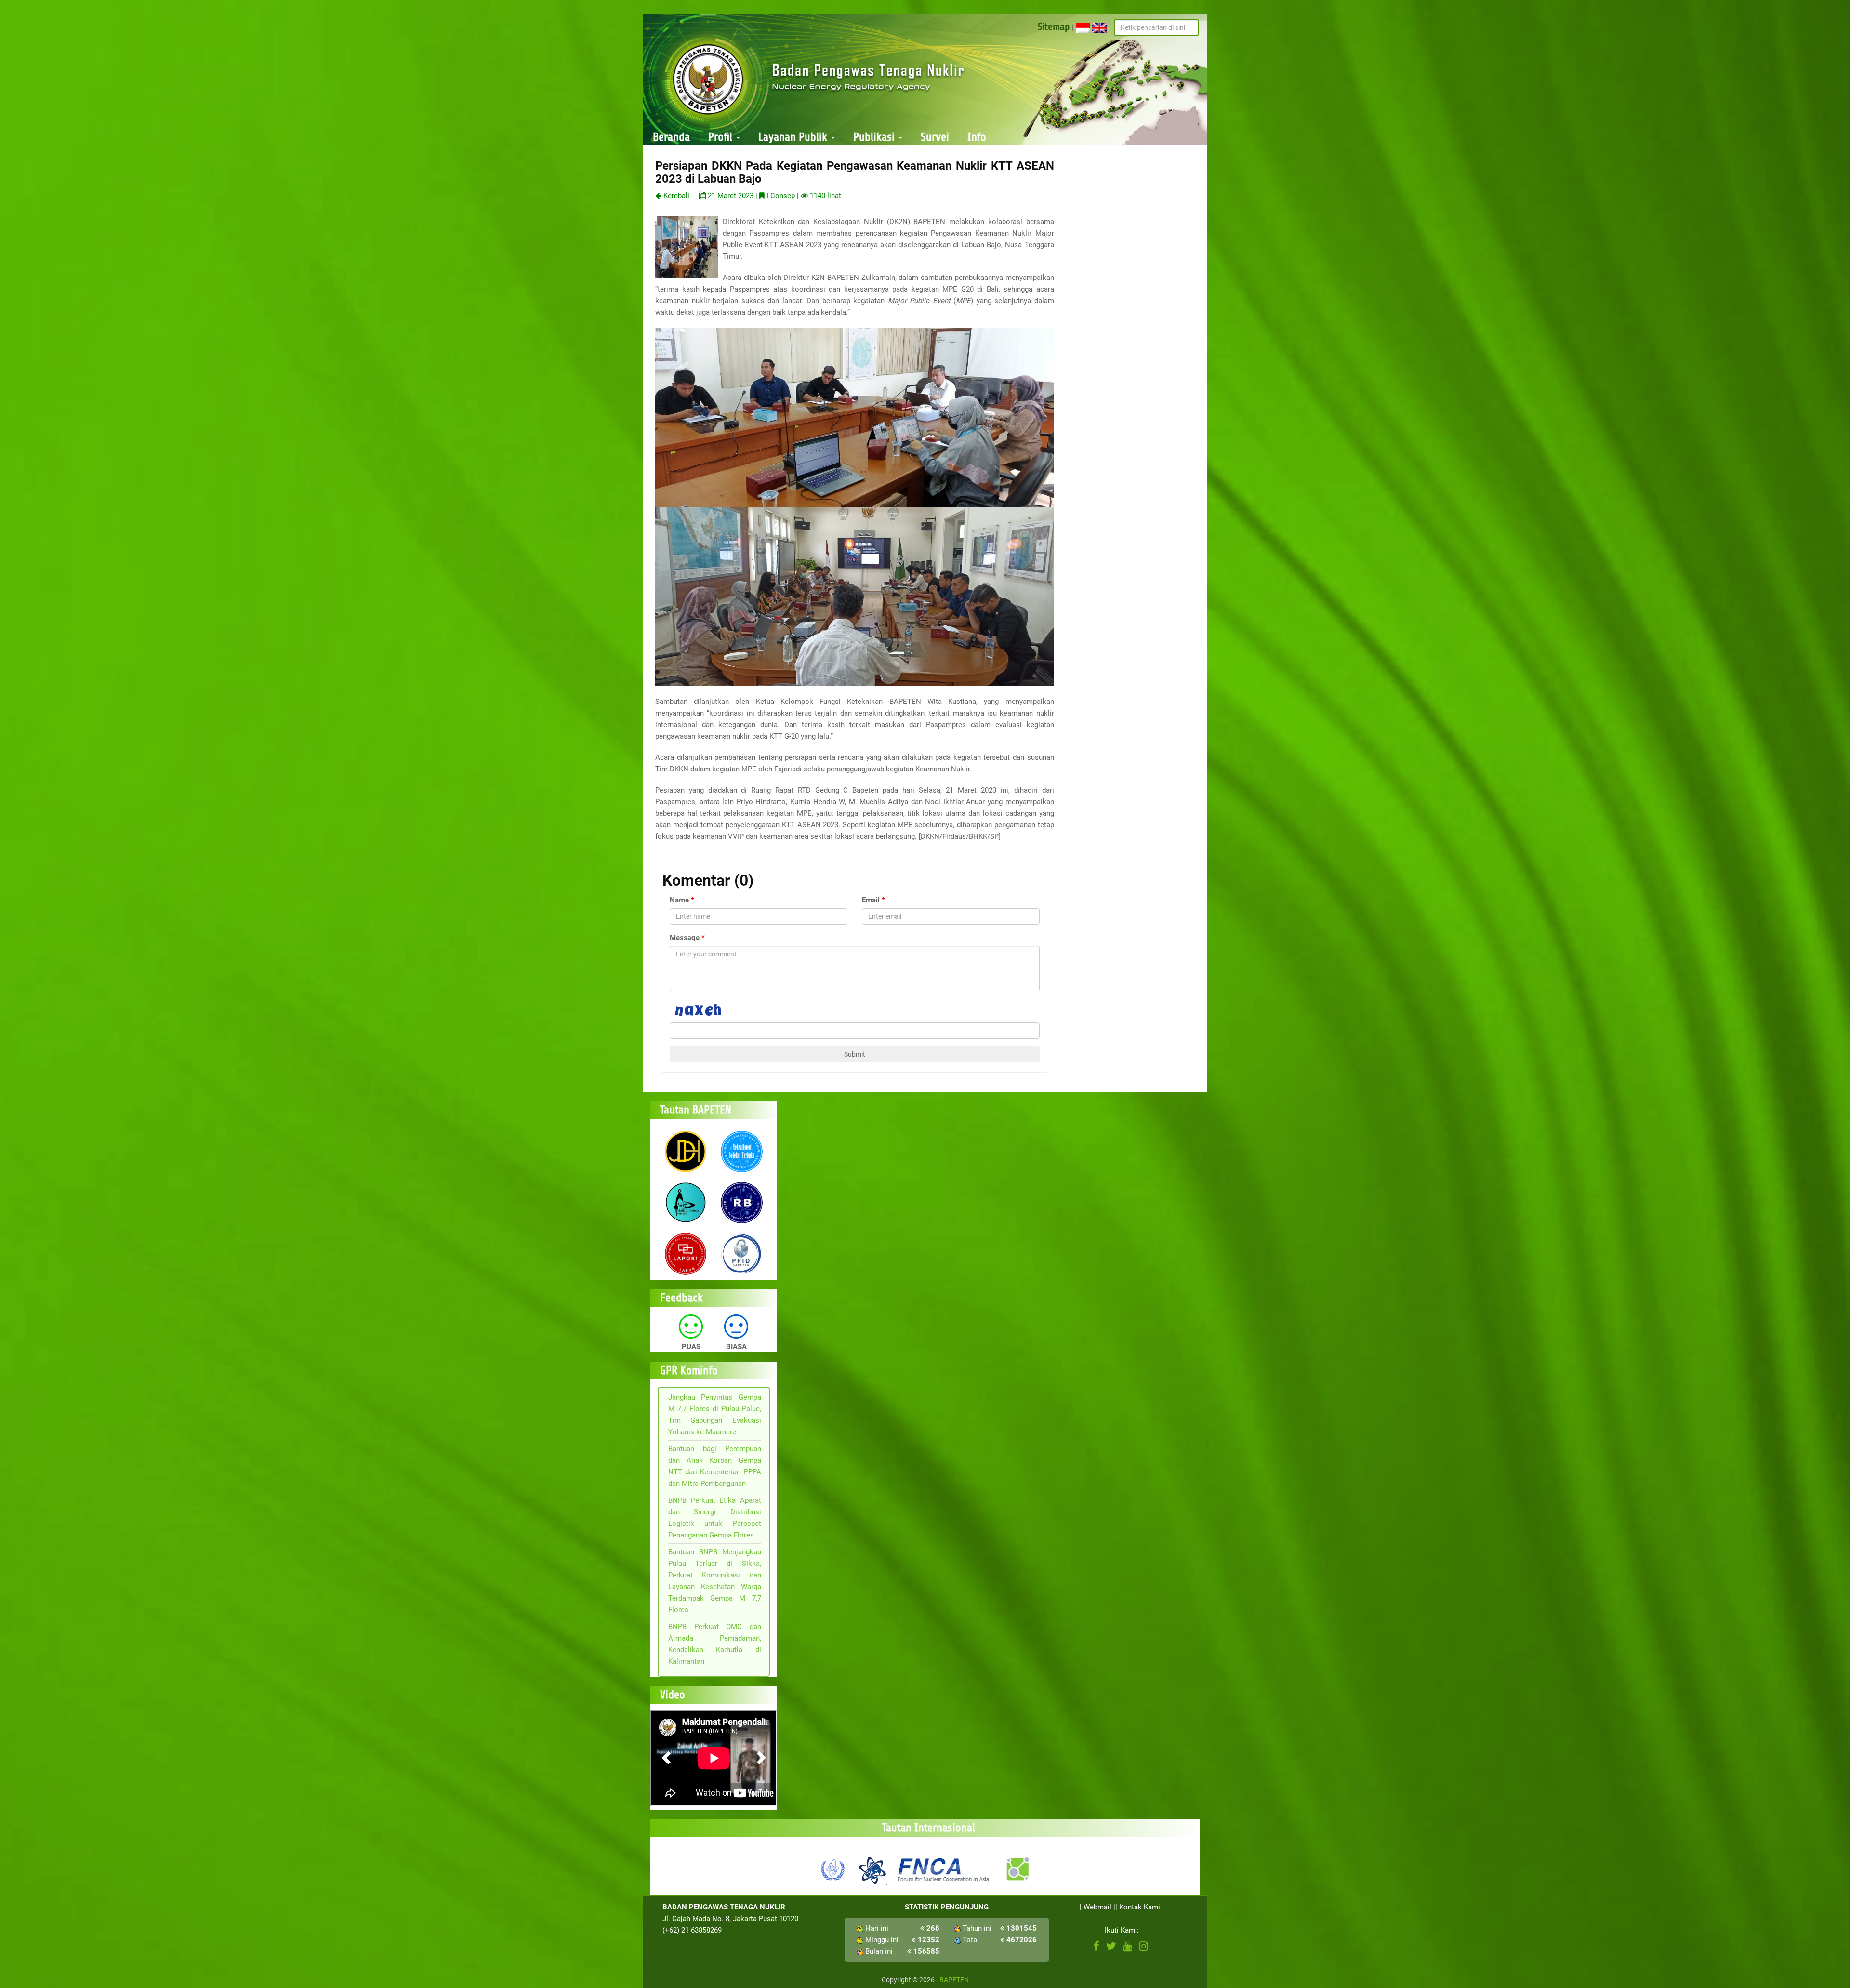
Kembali (675, 196)
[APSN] (872, 1869)
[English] (1099, 27)
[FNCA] (945, 1869)
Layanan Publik (794, 137)
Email (871, 900)
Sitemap (1054, 27)
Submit (855, 1054)
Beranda (671, 137)
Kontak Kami (1140, 1907)
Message (685, 938)
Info (977, 137)
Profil (722, 137)
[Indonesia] (1083, 27)
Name (679, 900)
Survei (935, 137)
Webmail (1097, 1907)
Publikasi (875, 137)
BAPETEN (954, 1980)
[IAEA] (833, 1869)
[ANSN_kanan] (1017, 1869)
